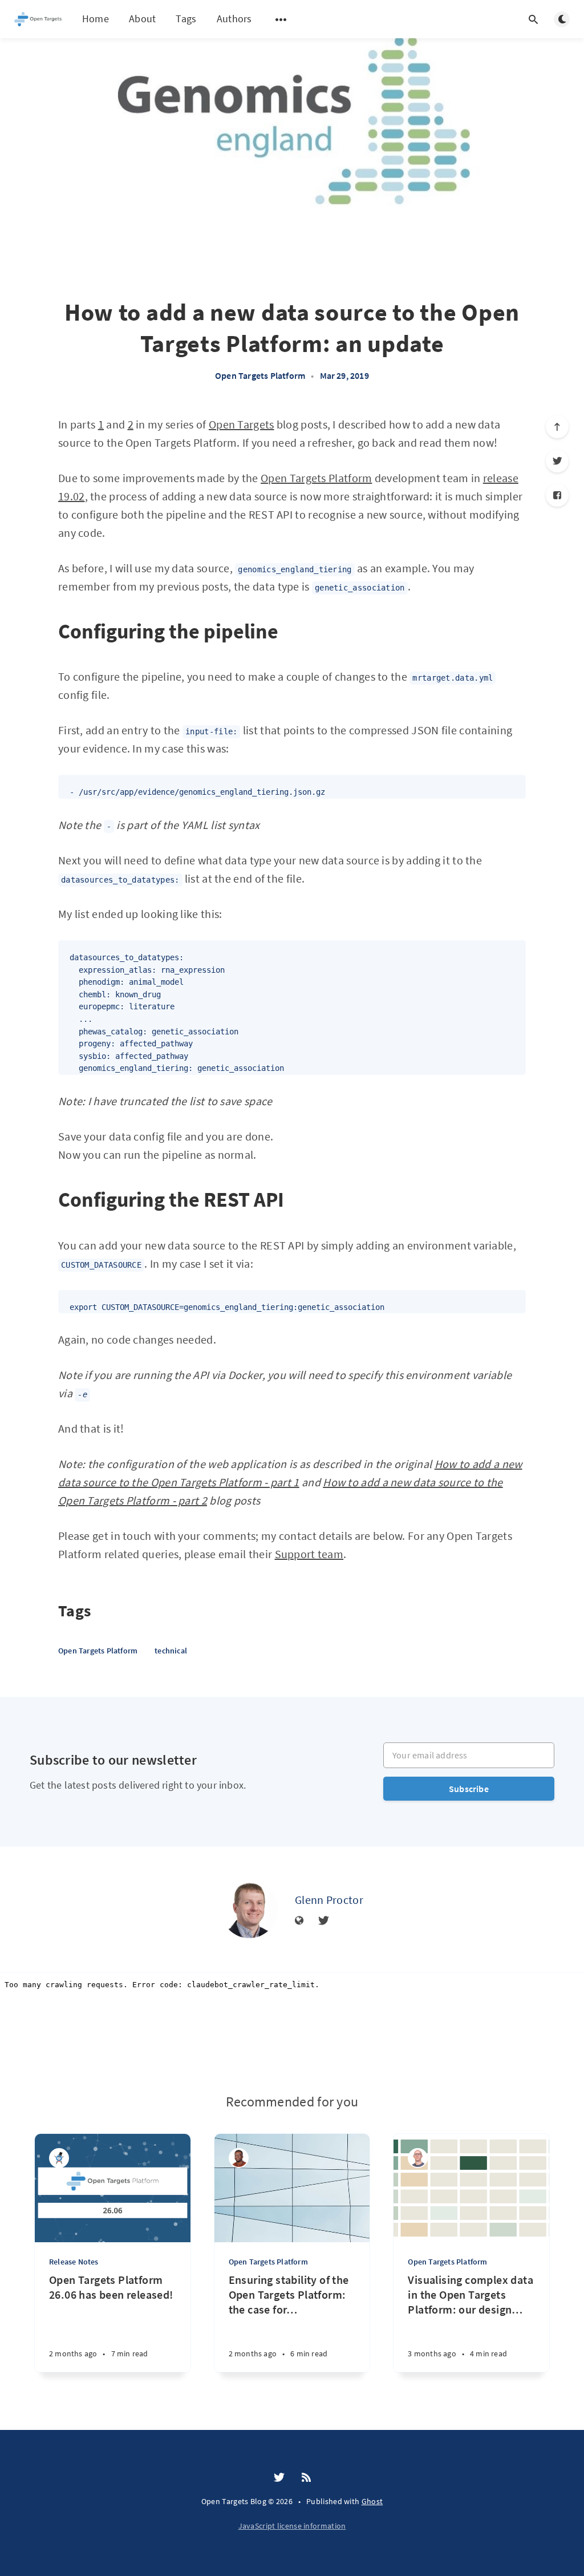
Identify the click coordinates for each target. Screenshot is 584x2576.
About (143, 19)
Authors (234, 19)
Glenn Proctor (329, 1900)
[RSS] (306, 2478)
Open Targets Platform (260, 375)
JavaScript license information (292, 2526)
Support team (309, 1554)
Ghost (372, 2501)
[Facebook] (557, 495)
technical (171, 1651)
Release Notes (74, 2262)
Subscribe (469, 1789)
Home (96, 19)
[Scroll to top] (557, 427)
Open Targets (242, 424)
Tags (186, 19)
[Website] (299, 1921)
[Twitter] (557, 461)
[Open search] (533, 19)
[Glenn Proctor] (249, 1910)
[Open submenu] (281, 19)
